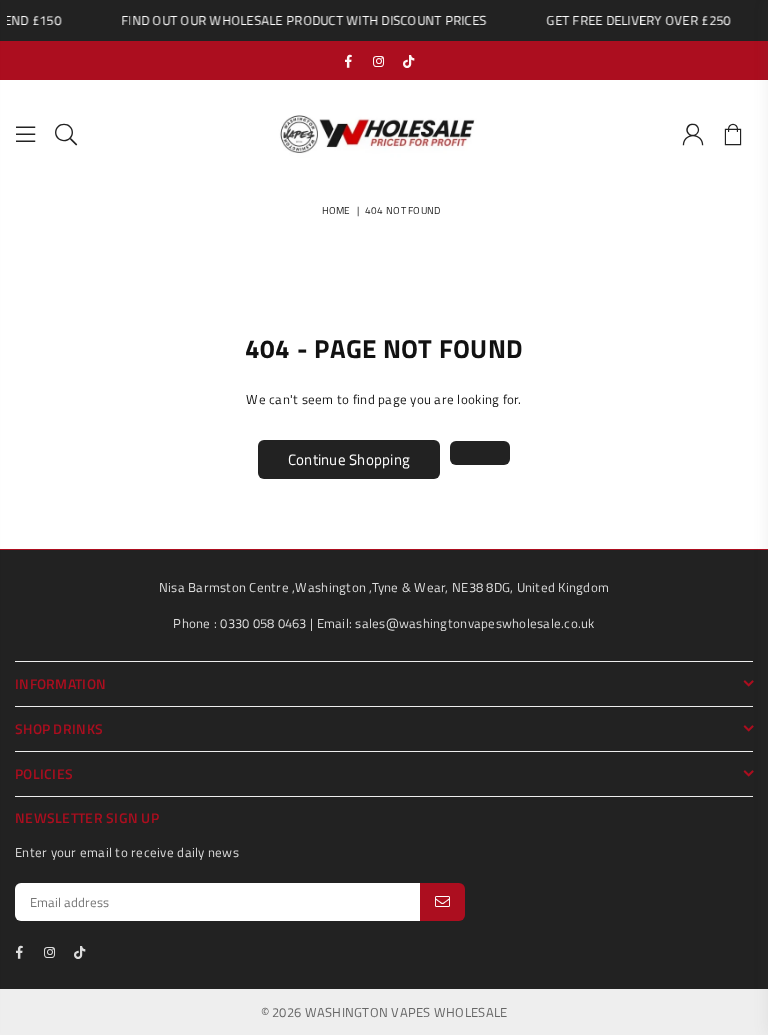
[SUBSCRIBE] (442, 902)
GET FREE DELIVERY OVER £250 (634, 20)
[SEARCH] (66, 135)
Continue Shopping (349, 459)
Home (336, 210)
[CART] (733, 135)
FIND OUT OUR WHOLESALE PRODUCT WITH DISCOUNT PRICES (299, 20)
